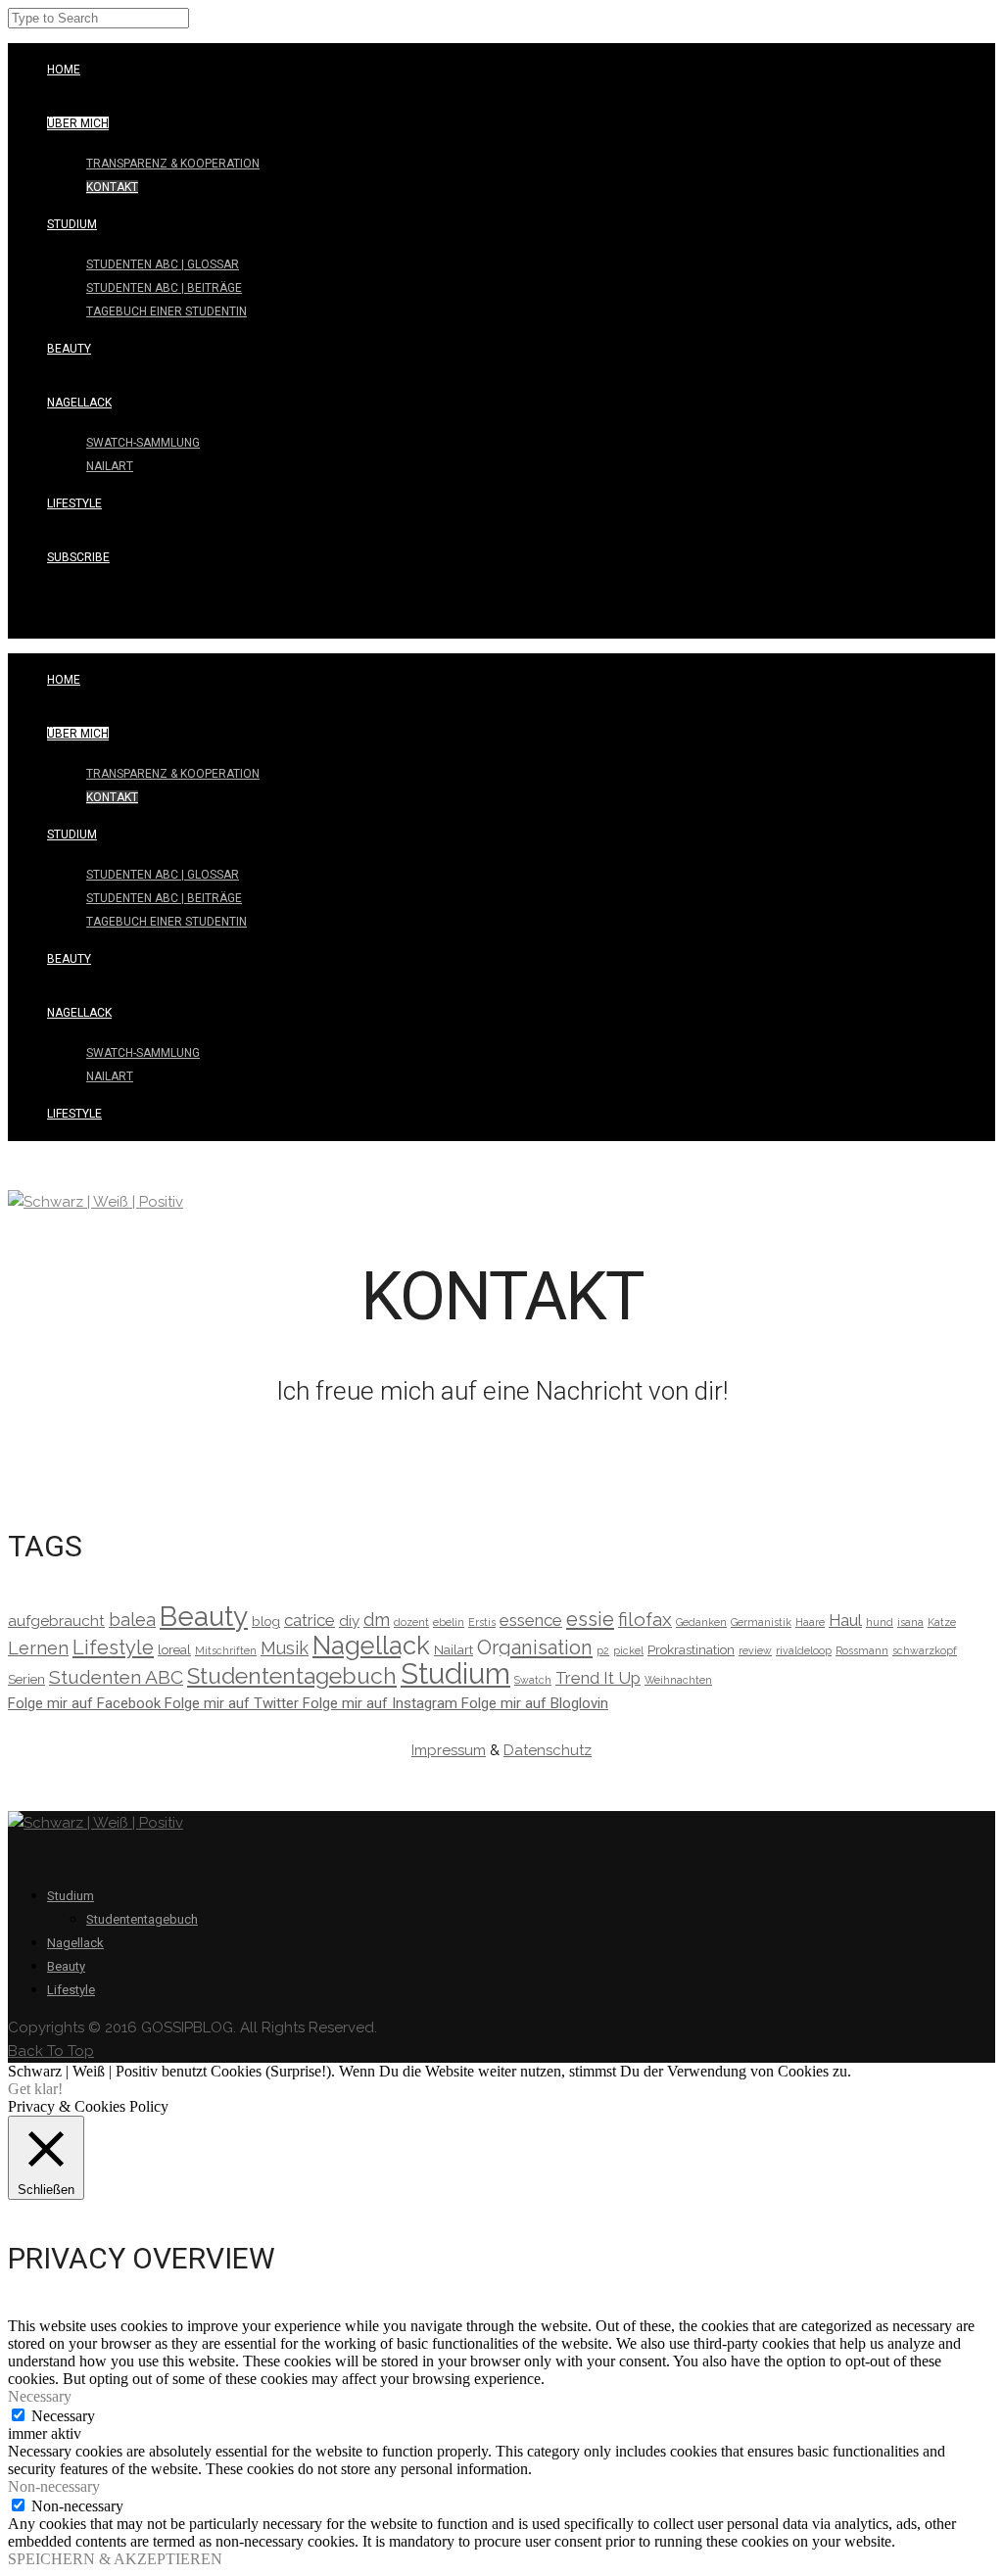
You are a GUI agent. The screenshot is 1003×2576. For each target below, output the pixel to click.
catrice (310, 1620)
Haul (845, 1620)
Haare (810, 1622)
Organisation (535, 1647)
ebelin (449, 1622)
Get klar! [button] (35, 2089)
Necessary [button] (40, 2396)
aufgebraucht (56, 1621)
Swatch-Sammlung (143, 443)
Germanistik (761, 1622)
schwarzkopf (925, 1650)
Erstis (482, 1622)
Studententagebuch (292, 1675)
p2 (603, 1650)
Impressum (449, 1750)
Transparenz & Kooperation (173, 164)
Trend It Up (598, 1678)
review (755, 1650)
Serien (26, 1679)
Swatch (533, 1680)
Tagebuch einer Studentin (167, 311)
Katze (942, 1622)
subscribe (78, 557)
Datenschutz (548, 1750)
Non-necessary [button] (54, 2486)
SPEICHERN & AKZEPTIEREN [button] (115, 2559)
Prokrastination (691, 1649)
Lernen (38, 1648)
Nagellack (79, 403)
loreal (174, 1649)
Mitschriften (226, 1650)
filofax (645, 1620)
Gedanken (701, 1622)
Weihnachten (678, 1680)
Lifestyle (74, 503)
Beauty (69, 349)
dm (377, 1620)
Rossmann (862, 1650)
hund (880, 1622)
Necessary (63, 2416)
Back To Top (51, 2051)
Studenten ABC (116, 1677)
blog (266, 1621)
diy (349, 1621)
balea (132, 1620)
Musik (285, 1648)
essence (531, 1620)
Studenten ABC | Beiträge (164, 288)
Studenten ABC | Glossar (163, 264)
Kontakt (112, 187)
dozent (411, 1622)
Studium (72, 224)
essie (590, 1619)
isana (910, 1622)
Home (64, 70)
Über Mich (78, 123)
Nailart (110, 466)
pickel (628, 1650)
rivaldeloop (804, 1650)
